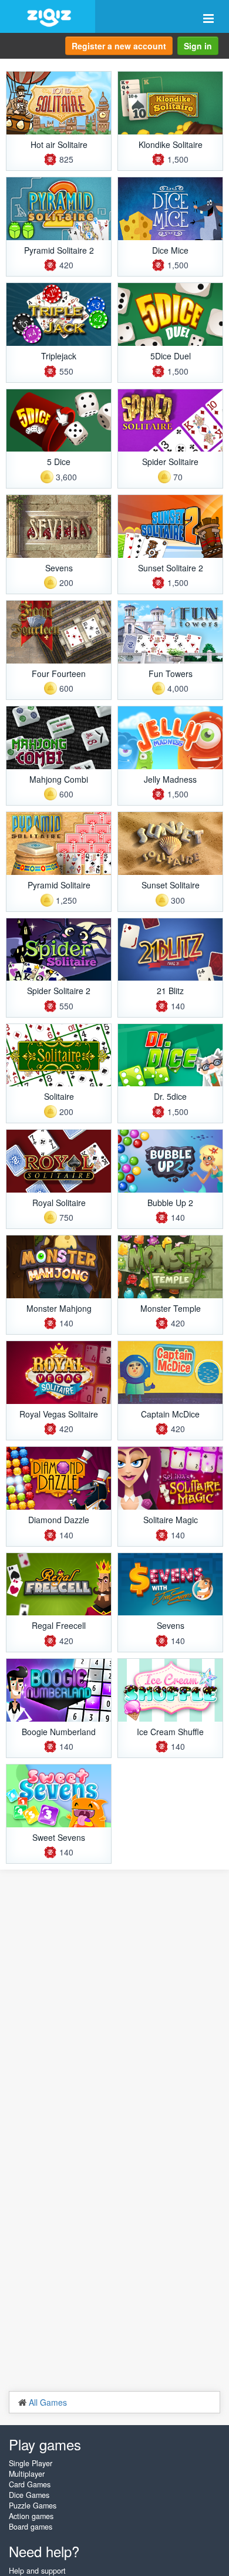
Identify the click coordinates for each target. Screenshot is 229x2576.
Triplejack (59, 356)
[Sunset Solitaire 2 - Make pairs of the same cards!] (170, 526)
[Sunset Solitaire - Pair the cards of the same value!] (170, 843)
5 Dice (59, 462)
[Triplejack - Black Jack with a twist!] (59, 314)
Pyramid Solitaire (59, 885)
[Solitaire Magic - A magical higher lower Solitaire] (170, 1478)
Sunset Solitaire (171, 885)
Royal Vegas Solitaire (59, 1414)
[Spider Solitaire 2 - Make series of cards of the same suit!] (59, 950)
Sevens (59, 568)
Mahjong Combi (59, 779)
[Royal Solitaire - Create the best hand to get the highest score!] (59, 1161)
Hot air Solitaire (59, 144)
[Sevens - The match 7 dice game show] (170, 1585)
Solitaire (59, 1096)
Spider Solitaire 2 (59, 991)
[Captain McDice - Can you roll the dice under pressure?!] (170, 1373)
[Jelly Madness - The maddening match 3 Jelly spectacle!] (170, 738)
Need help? (44, 2551)
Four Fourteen (59, 674)
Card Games (30, 2484)
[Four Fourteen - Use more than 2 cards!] (59, 632)
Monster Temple (171, 1308)
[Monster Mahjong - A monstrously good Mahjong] (59, 1267)
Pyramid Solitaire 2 (59, 250)
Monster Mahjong (59, 1308)
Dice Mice (170, 250)
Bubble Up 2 (170, 1203)
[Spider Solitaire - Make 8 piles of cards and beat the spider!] (170, 421)
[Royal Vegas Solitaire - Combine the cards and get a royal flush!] (59, 1373)
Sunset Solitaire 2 (171, 568)
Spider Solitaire (170, 462)
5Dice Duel (171, 356)
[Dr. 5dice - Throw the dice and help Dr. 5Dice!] (170, 1055)
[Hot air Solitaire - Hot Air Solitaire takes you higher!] (59, 103)
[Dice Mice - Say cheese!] (170, 209)
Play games (45, 2444)
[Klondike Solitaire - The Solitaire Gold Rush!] (170, 103)
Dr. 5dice (170, 1096)
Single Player (31, 2463)
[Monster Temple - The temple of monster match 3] (170, 1267)
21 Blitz (170, 991)
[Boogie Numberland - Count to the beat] (59, 1690)
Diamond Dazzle (59, 1520)
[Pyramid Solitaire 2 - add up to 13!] (59, 209)
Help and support (37, 2571)
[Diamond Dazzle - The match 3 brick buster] (59, 1478)
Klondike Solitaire (171, 144)
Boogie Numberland (59, 1732)
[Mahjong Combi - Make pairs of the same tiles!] (59, 738)
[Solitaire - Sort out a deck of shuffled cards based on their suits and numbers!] (59, 1055)
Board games (31, 2527)
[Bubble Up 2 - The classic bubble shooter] (170, 1161)
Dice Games (29, 2495)
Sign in (198, 46)
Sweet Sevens (59, 1837)
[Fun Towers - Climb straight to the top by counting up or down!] (170, 632)
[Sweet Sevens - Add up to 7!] (59, 1796)
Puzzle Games (33, 2506)
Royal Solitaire (59, 1203)
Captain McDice (170, 1414)
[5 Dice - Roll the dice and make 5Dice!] (59, 421)
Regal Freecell (59, 1625)
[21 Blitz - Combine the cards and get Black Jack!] (170, 950)
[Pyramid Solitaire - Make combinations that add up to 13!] (59, 843)
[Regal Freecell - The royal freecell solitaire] (59, 1585)
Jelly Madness (170, 779)
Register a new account (119, 46)
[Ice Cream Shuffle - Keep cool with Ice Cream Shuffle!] (170, 1690)
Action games (31, 2516)
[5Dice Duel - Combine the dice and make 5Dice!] (170, 314)
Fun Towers (171, 674)
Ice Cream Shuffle (170, 1732)
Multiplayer (27, 2474)
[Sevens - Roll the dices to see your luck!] (59, 526)
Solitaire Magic (171, 1520)
